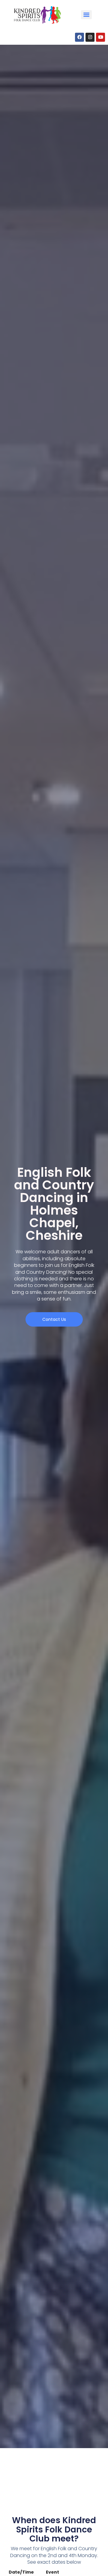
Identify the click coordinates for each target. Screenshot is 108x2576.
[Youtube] (100, 37)
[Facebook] (79, 37)
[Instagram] (90, 37)
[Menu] (86, 15)
